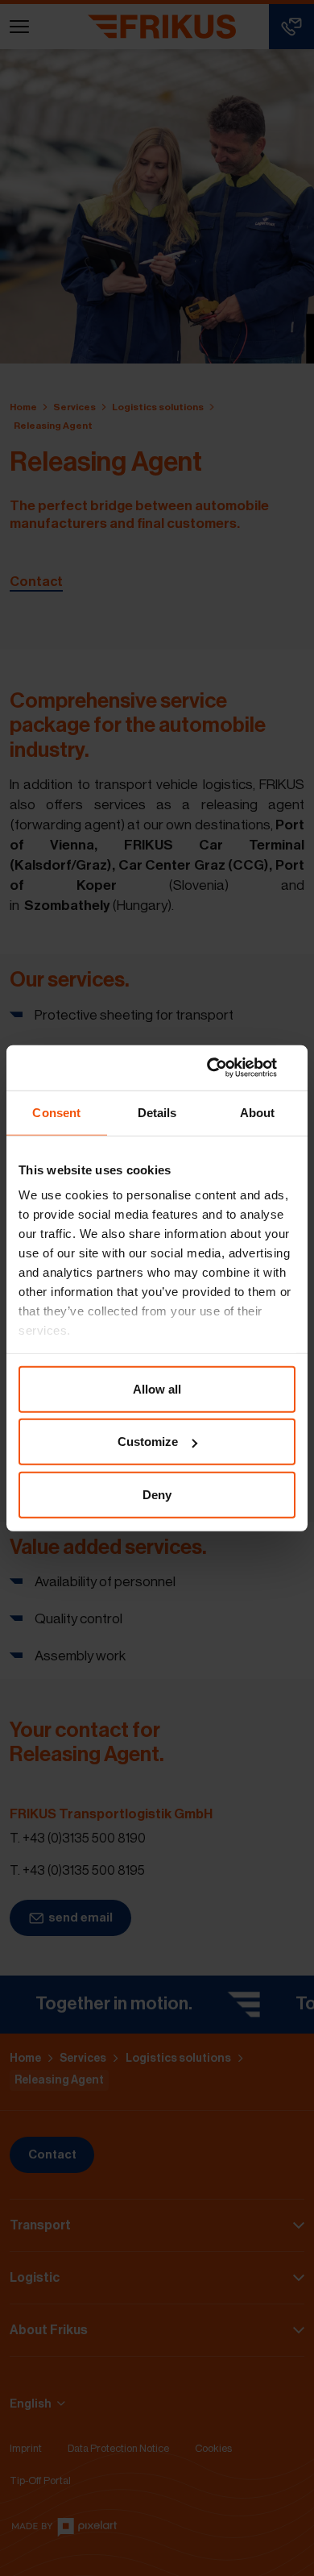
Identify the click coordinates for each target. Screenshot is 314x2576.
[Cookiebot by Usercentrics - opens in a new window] (226, 1068)
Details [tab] (157, 1112)
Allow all (157, 1388)
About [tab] (258, 1112)
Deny (157, 1494)
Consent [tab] (56, 1112)
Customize (148, 1442)
